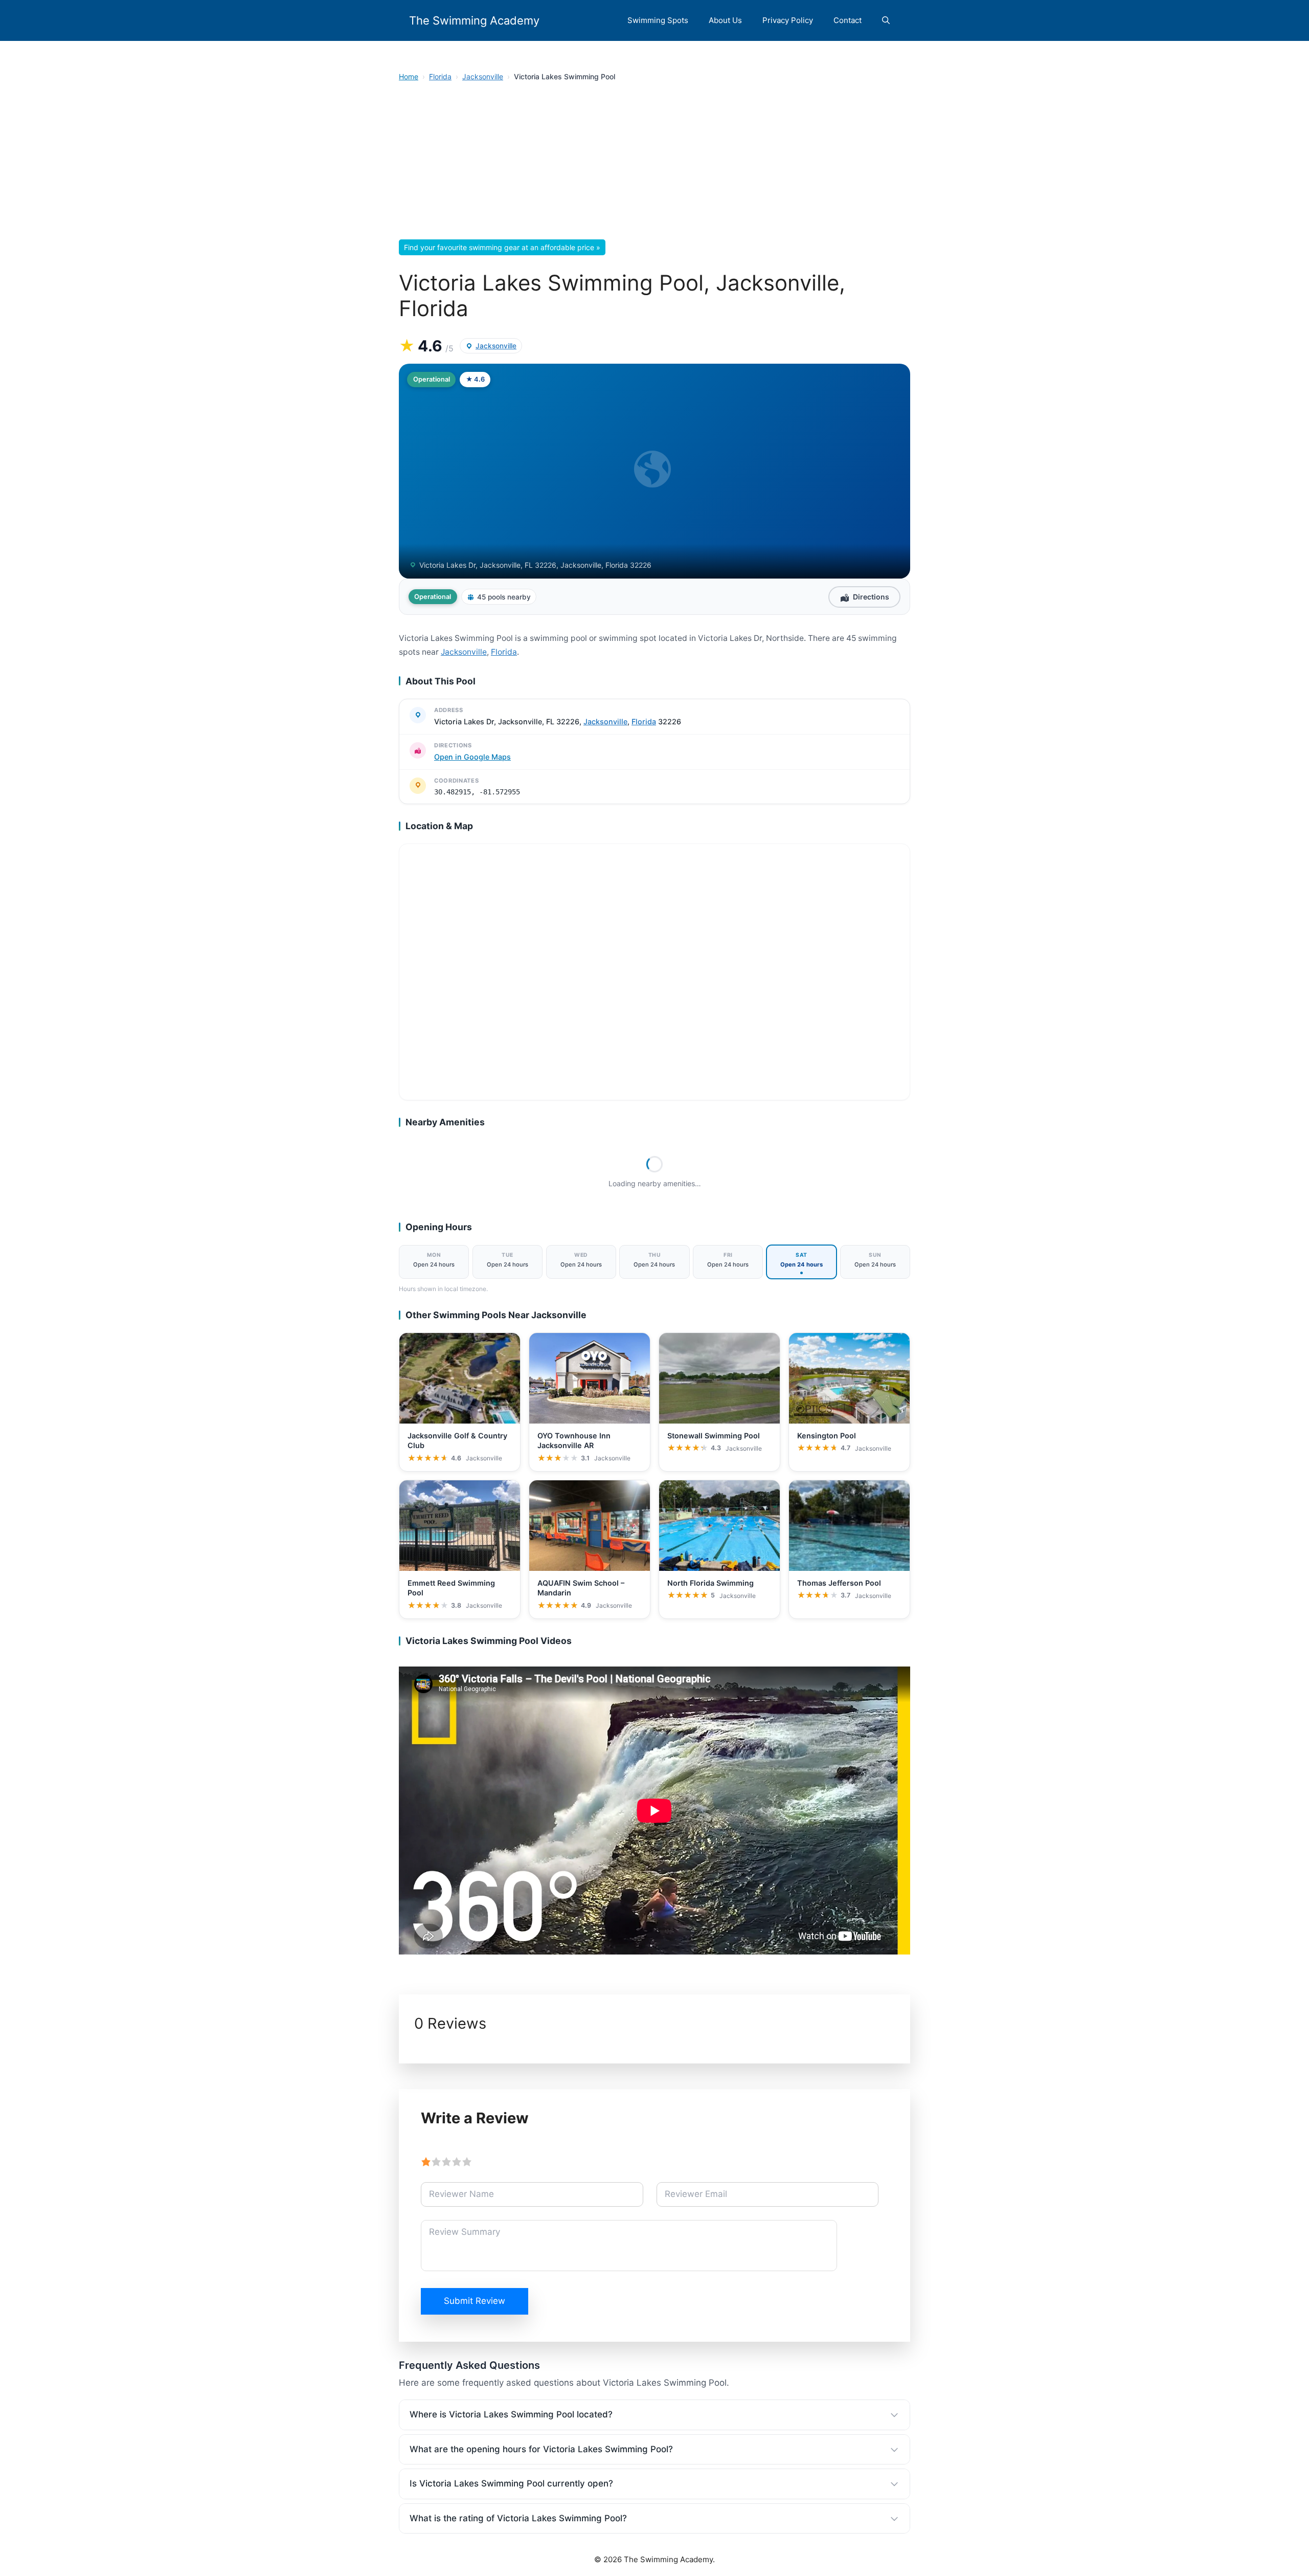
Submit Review (475, 2301)
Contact (848, 20)
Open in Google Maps (472, 757)
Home (409, 76)
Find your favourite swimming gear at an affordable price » (502, 247)
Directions (871, 597)
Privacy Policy (788, 20)
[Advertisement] (654, 164)
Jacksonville (483, 76)
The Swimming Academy (474, 20)
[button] (886, 20)
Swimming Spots (658, 20)
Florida (440, 76)
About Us (725, 20)
